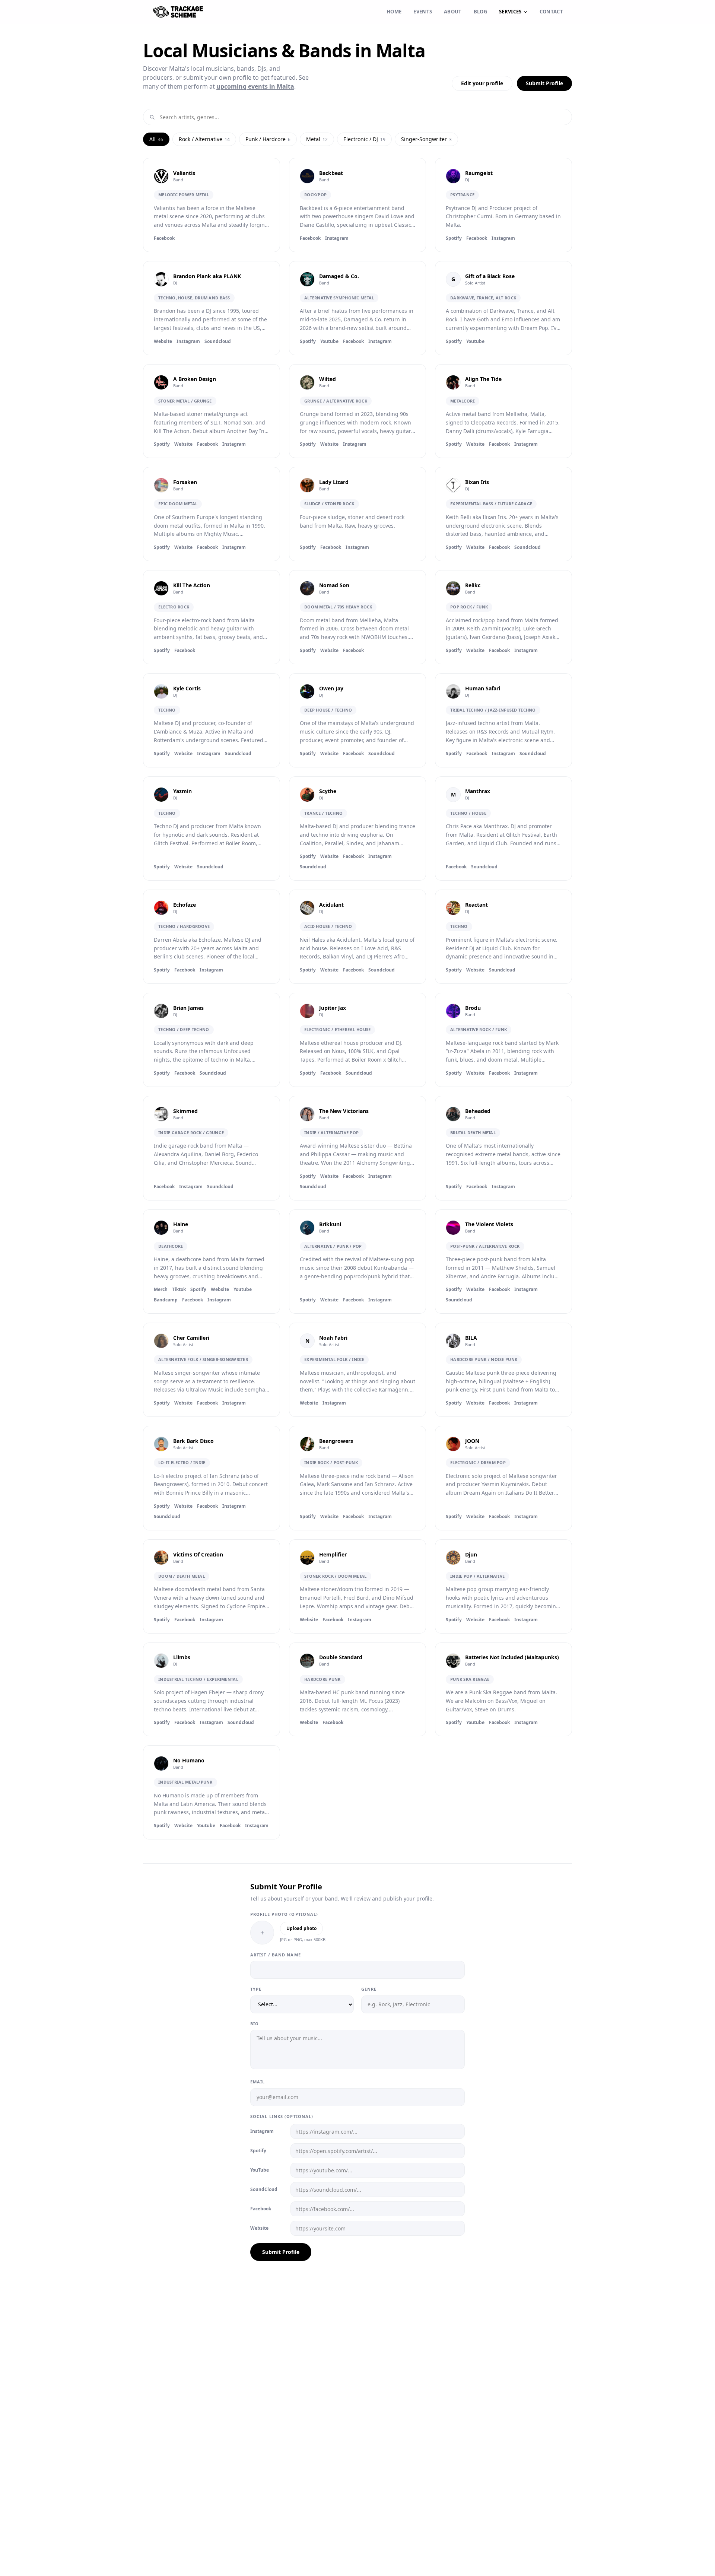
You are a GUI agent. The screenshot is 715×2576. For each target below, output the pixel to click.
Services (510, 12)
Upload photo (301, 1928)
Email (258, 2082)
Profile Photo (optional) (284, 1914)
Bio (255, 2024)
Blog (480, 12)
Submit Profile (544, 83)
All (156, 139)
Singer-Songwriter (426, 139)
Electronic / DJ (364, 139)
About (453, 12)
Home (394, 12)
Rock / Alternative (204, 139)
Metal (317, 139)
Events (423, 12)
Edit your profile (482, 83)
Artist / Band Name (276, 1955)
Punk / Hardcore (268, 139)
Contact (551, 12)
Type (256, 1989)
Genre (369, 1989)
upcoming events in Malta (255, 86)
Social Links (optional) (282, 2116)
